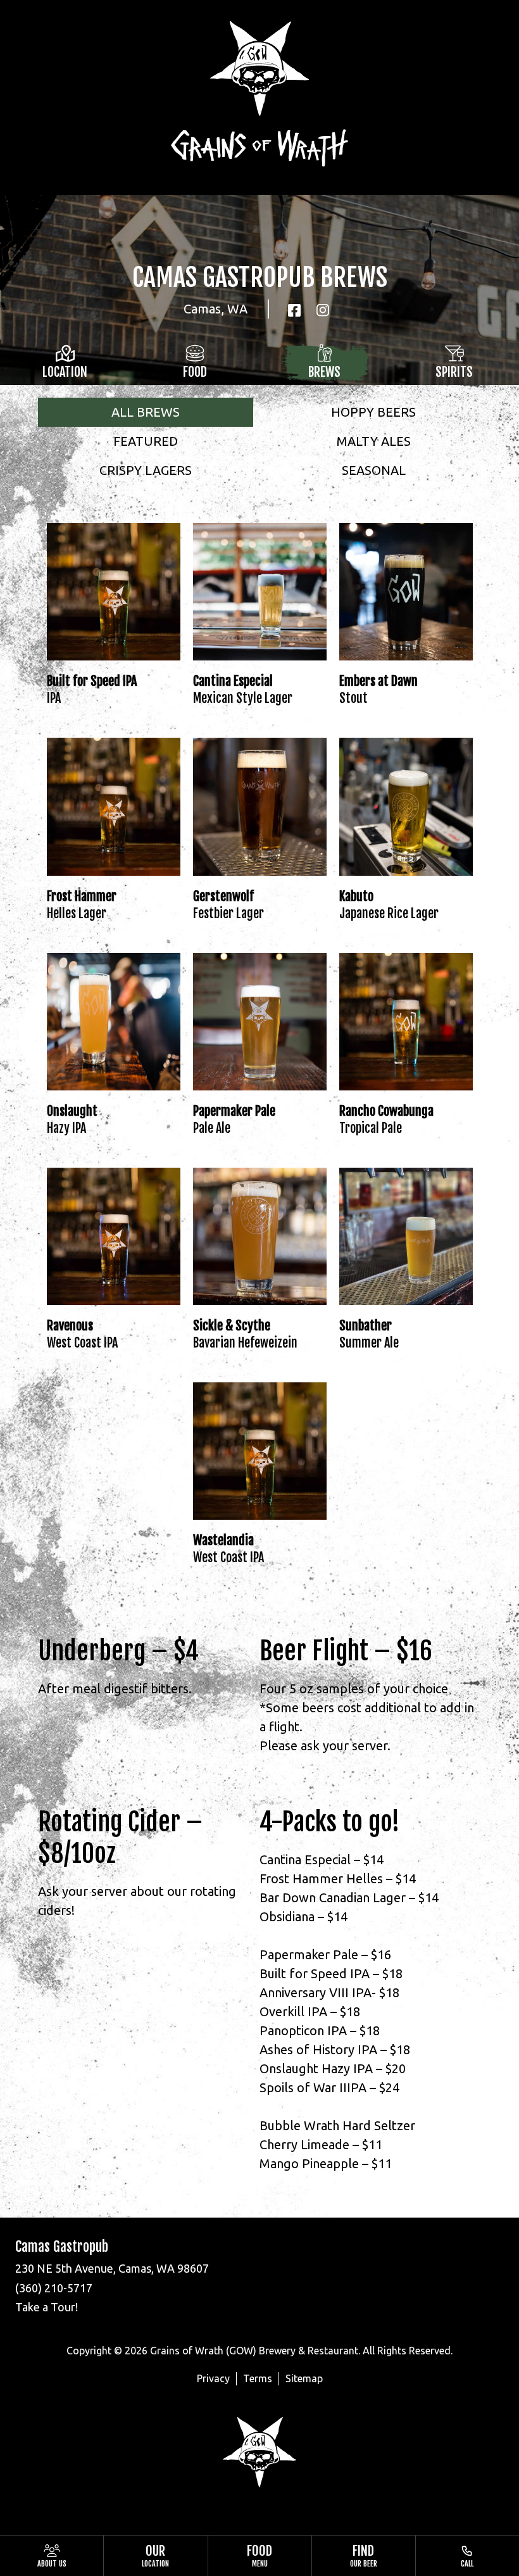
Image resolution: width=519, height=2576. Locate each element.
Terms (258, 2378)
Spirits (454, 372)
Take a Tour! (47, 2307)
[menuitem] (52, 2556)
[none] (52, 2556)
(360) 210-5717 (54, 2288)
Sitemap (304, 2378)
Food (195, 372)
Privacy (213, 2378)
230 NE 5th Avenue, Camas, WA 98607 (112, 2268)
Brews (324, 372)
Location (65, 372)
